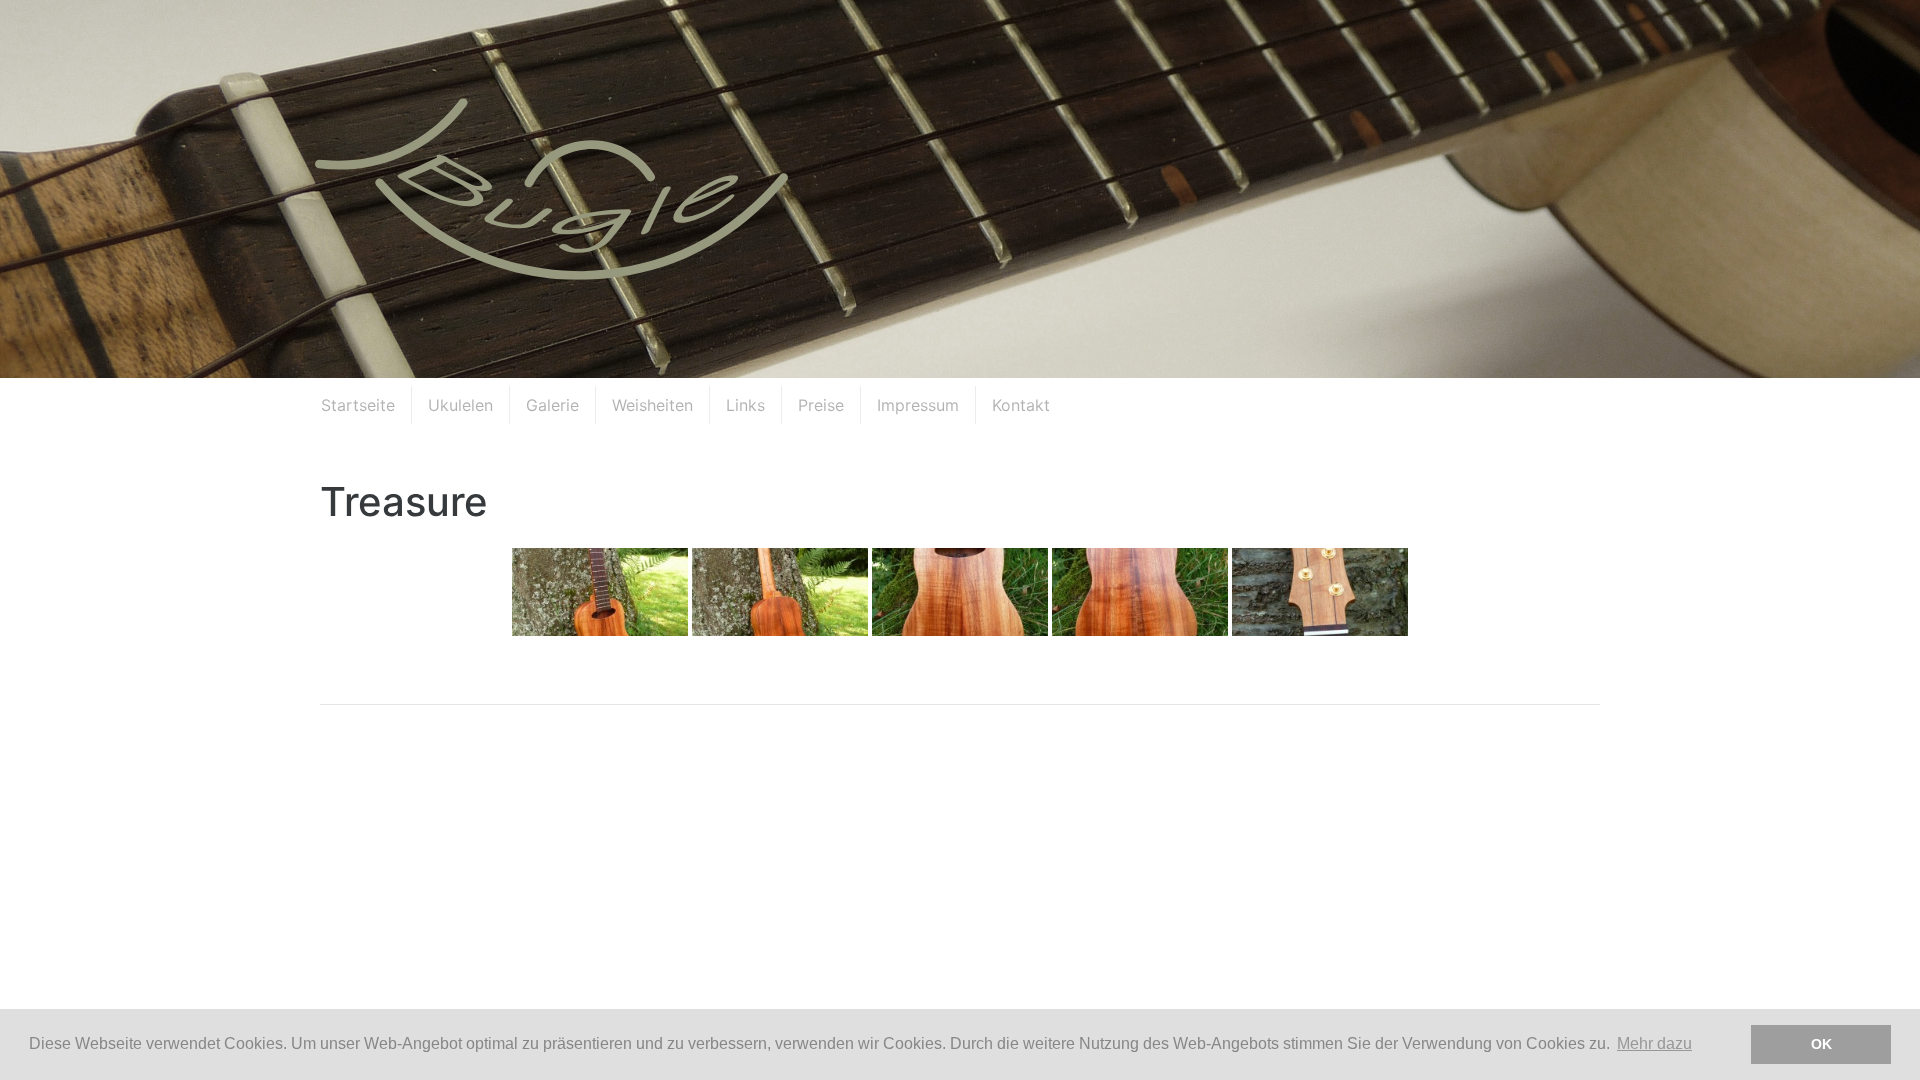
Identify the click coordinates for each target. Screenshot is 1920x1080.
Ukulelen (460, 405)
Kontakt (1021, 405)
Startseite (358, 405)
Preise (821, 405)
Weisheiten (652, 405)
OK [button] (1821, 1044)
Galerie (552, 405)
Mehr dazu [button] (1654, 1043)
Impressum (918, 405)
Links (745, 405)
